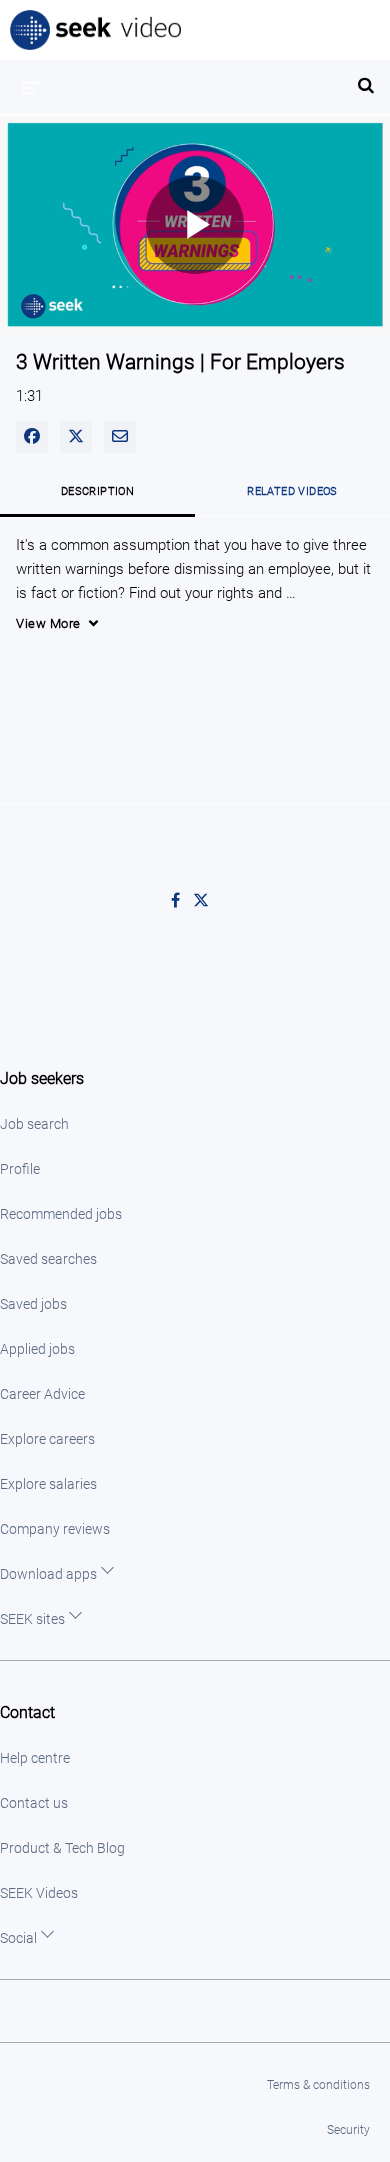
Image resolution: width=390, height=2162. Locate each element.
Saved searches (48, 1259)
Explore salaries (48, 1484)
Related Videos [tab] (292, 491)
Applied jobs (37, 1349)
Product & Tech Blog (62, 1848)
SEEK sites (32, 1619)
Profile (20, 1169)
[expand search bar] (366, 77)
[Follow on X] (206, 901)
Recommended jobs (61, 1214)
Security (348, 2130)
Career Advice (42, 1394)
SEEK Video (97, 30)
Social (18, 1938)
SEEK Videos (39, 1893)
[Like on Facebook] (182, 901)
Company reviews (55, 1529)
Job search (34, 1124)
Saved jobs (33, 1304)
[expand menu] (30, 87)
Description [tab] (97, 491)
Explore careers (47, 1439)
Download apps (48, 1574)
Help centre (35, 1758)
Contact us (34, 1803)
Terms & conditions (318, 2085)
